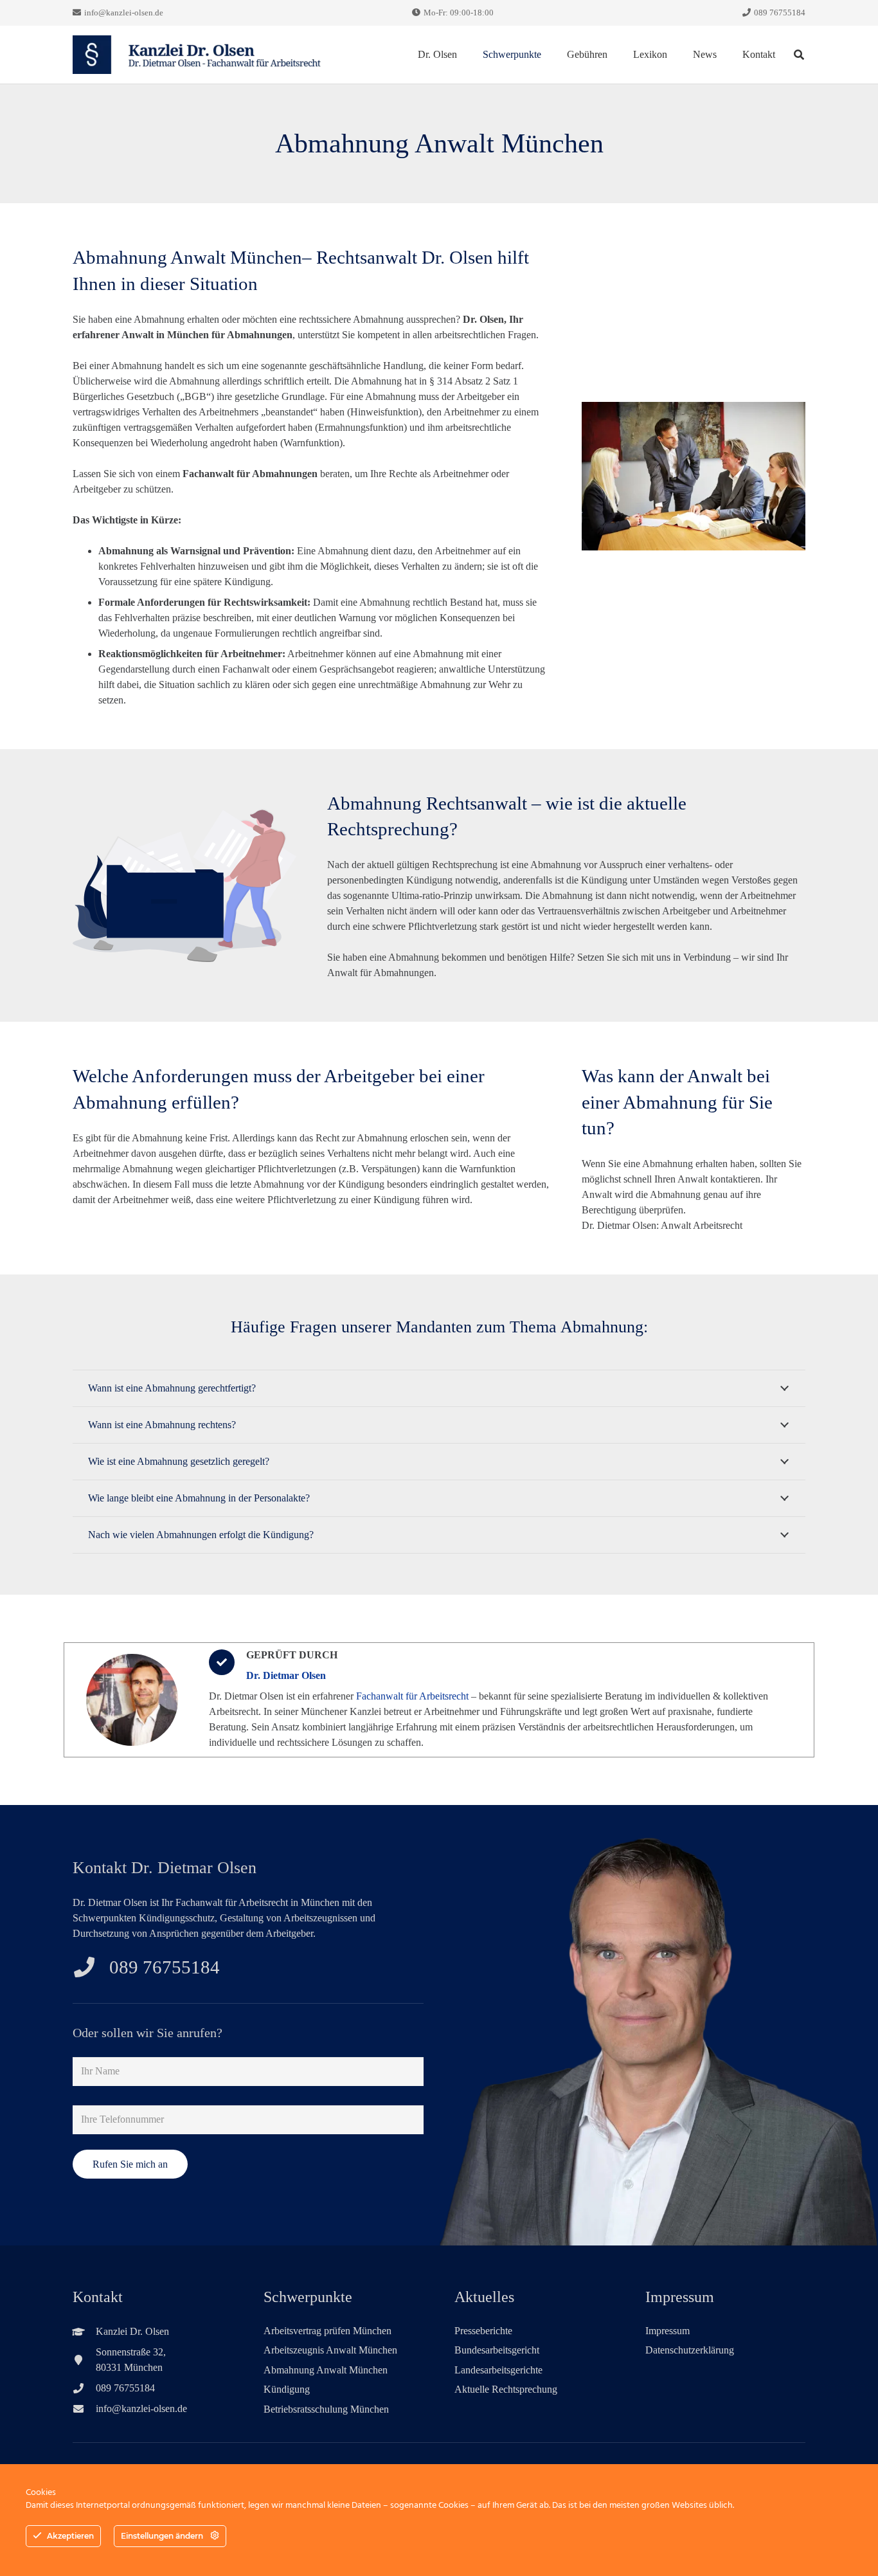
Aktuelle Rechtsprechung (506, 2389)
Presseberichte (483, 2331)
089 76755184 (165, 1967)
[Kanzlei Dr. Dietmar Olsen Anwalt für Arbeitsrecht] (198, 55)
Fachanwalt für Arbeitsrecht (412, 1696)
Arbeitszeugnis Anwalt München (330, 2350)
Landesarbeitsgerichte (498, 2370)
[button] (548, 55)
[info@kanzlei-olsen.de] (84, 2409)
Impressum (667, 2331)
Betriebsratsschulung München (326, 2409)
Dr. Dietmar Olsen (286, 1675)
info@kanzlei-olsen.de (141, 2408)
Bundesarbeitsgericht (497, 2350)
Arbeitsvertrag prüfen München (327, 2331)
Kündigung (287, 2389)
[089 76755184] (91, 1967)
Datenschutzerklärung (690, 2350)
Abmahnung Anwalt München (326, 2370)
